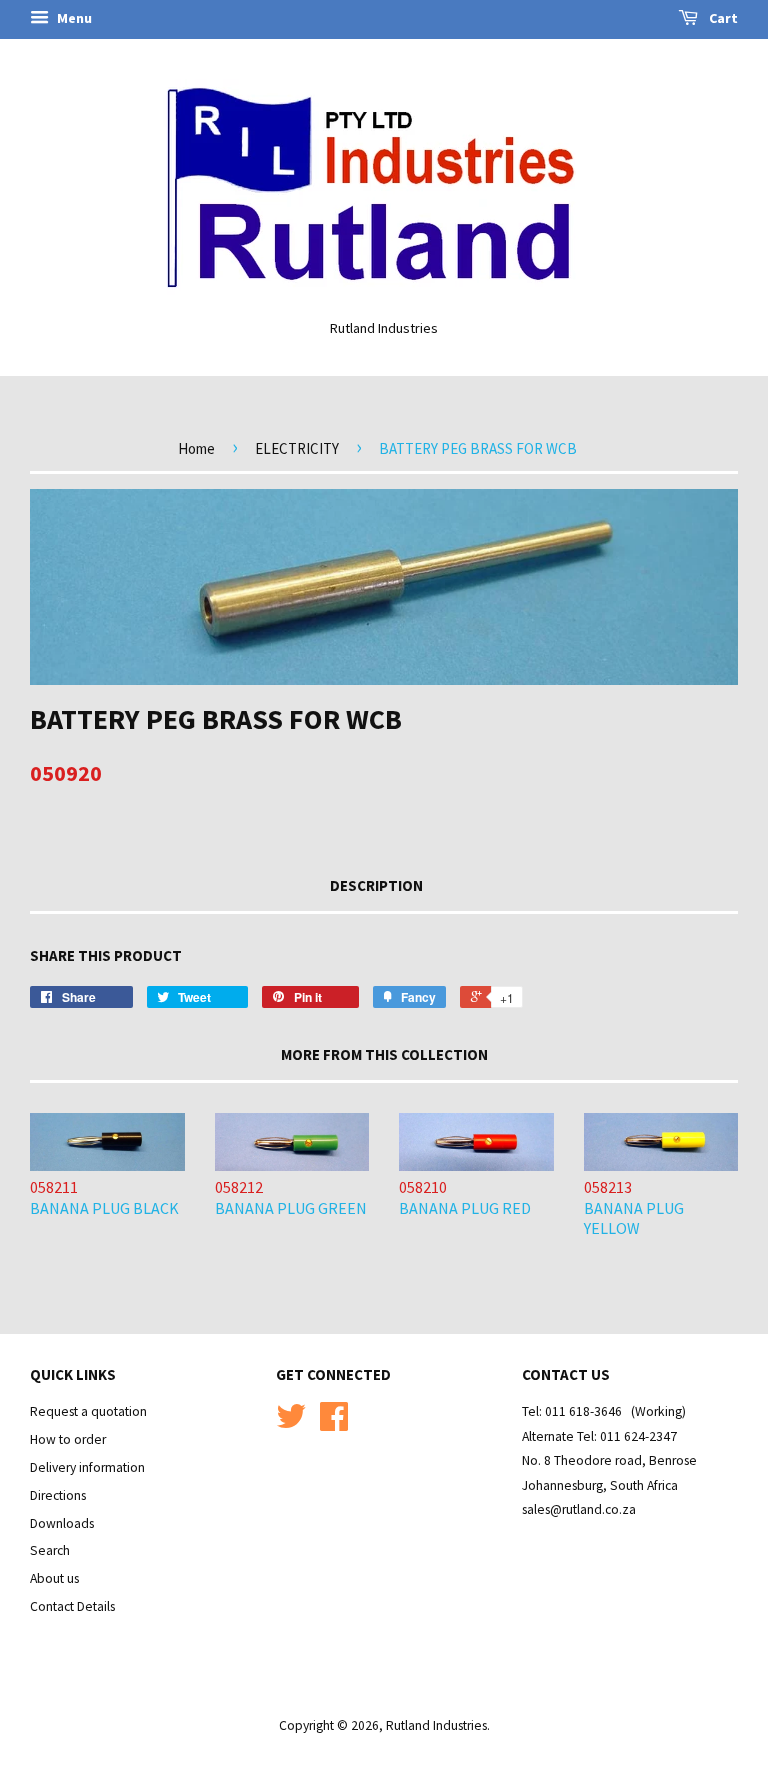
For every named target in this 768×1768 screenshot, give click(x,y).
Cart (722, 18)
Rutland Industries (436, 1725)
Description (376, 885)
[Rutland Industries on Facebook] (334, 1423)
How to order (68, 1439)
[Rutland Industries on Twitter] (291, 1423)
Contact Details (72, 1606)
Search (50, 1550)
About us (54, 1578)
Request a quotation (88, 1411)
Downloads (62, 1523)
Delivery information (87, 1467)
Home (196, 448)
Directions (58, 1495)
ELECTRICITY (297, 448)
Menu (73, 18)
